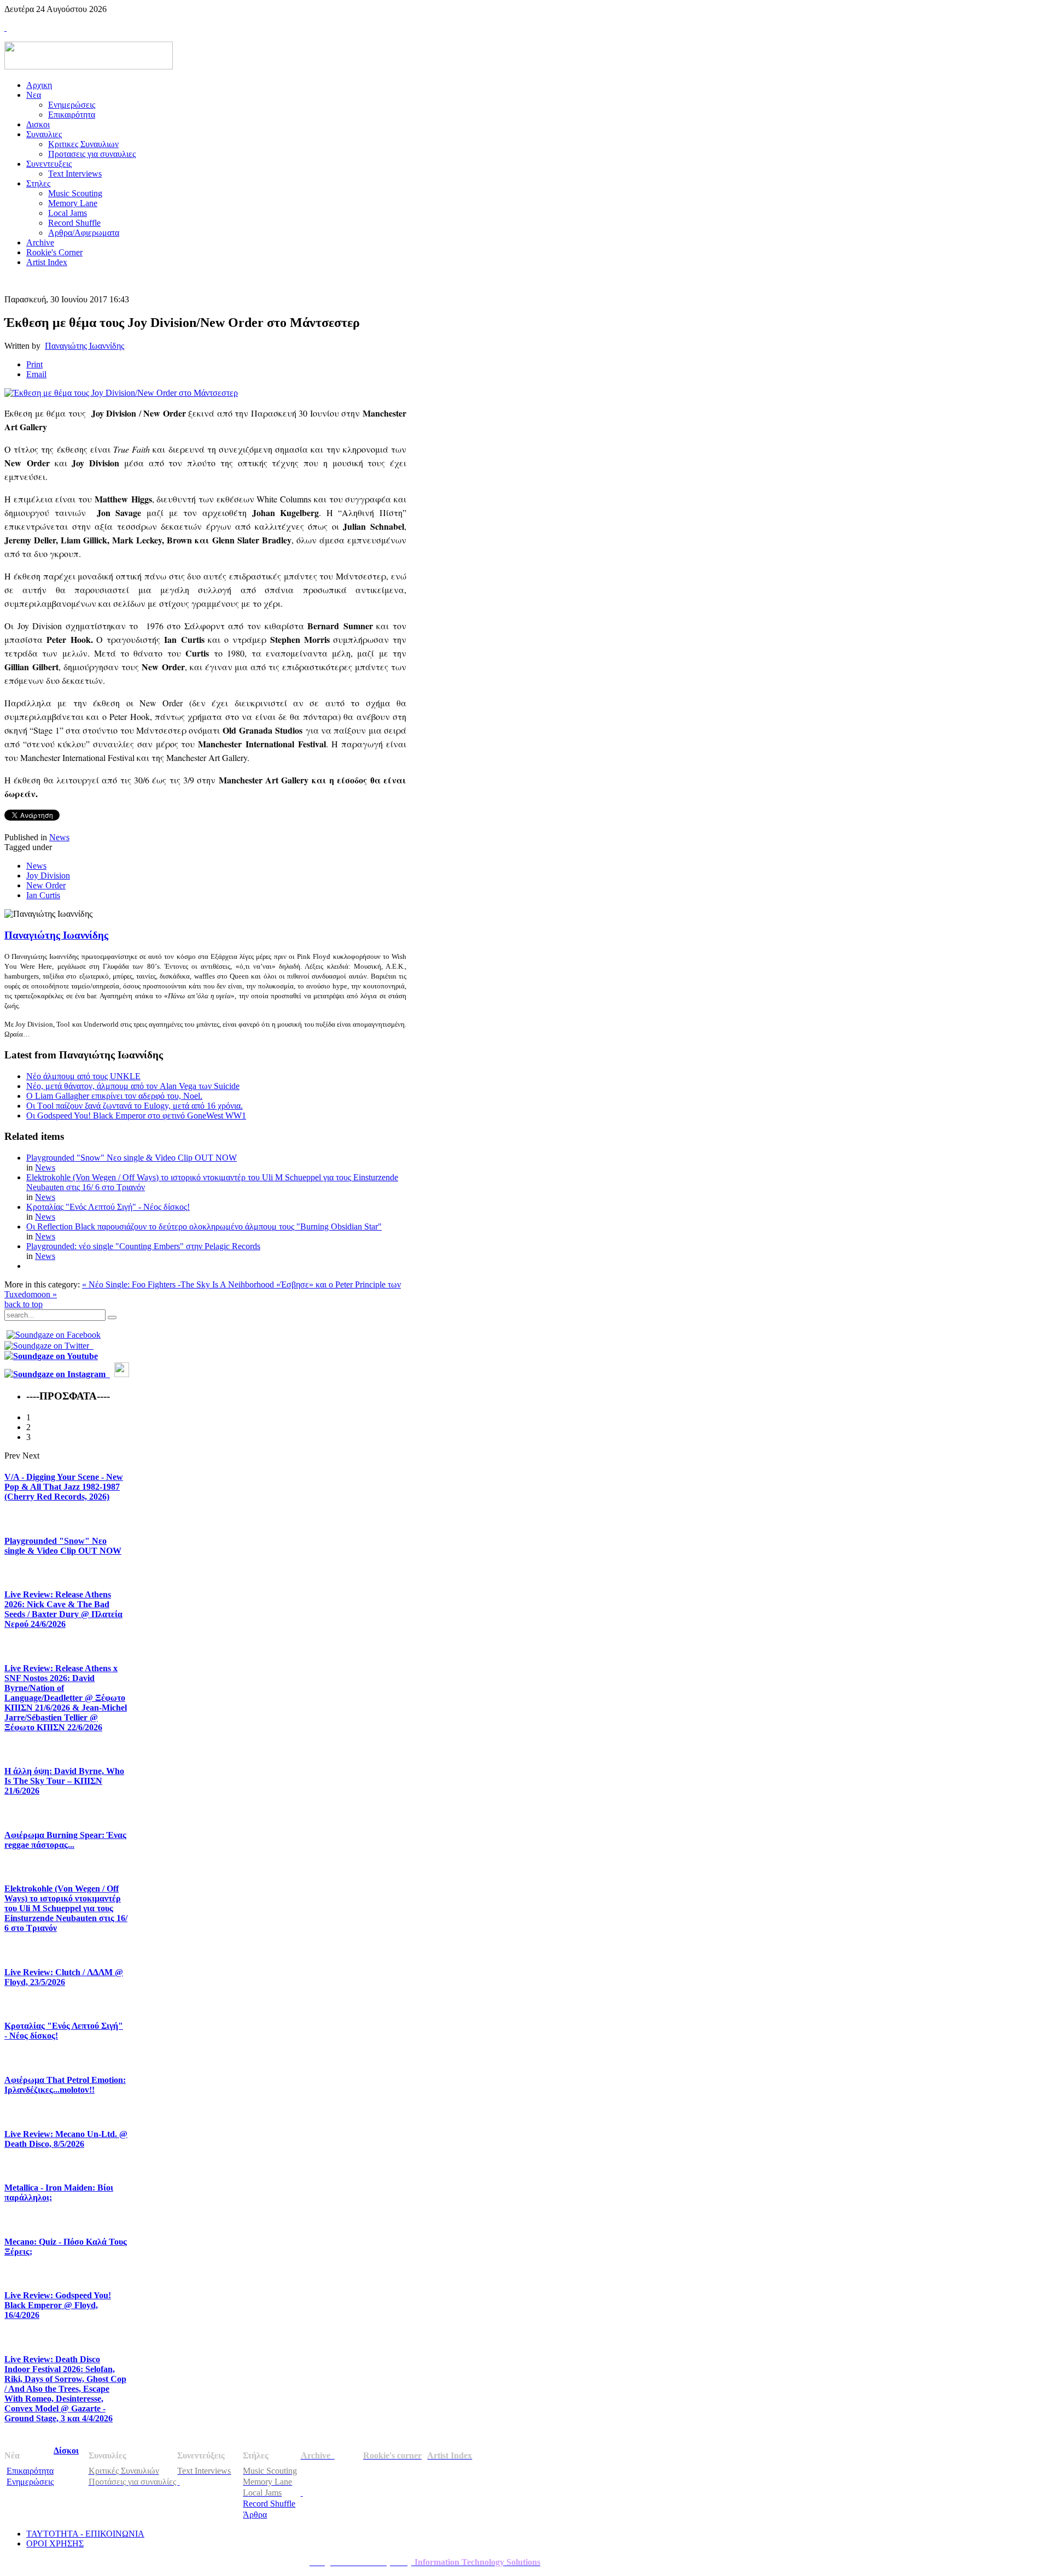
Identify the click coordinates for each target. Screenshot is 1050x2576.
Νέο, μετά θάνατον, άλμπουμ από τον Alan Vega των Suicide (133, 1086)
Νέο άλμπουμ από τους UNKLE (83, 1076)
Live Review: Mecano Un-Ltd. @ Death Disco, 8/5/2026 (66, 2139)
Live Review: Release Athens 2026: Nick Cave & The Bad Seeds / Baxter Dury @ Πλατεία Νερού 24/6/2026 (63, 1609)
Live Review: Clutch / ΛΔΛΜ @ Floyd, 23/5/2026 (64, 1977)
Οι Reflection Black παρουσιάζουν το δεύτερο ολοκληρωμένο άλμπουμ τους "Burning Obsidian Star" (204, 1226)
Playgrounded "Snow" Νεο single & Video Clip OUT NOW (132, 1158)
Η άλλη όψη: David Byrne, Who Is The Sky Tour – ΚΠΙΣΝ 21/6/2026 (64, 1781)
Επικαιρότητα (30, 2471)
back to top (24, 1304)
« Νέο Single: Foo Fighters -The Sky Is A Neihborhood (179, 1284)
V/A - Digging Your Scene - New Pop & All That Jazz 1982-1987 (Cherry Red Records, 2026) (64, 1487)
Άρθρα (255, 2514)
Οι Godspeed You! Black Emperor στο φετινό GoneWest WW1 (136, 1116)
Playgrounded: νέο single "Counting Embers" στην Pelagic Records (143, 1246)
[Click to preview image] (121, 393)
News (59, 837)
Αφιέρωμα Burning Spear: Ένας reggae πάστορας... (65, 1840)
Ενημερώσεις (30, 2482)
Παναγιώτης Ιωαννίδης (84, 346)
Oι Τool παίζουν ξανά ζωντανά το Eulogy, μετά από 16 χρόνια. (135, 1106)
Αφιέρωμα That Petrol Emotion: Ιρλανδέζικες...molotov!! (65, 2085)
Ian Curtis (43, 895)
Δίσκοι (66, 2451)
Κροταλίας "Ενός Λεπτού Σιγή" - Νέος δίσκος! (108, 1207)
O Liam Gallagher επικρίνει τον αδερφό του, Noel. (114, 1096)
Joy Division (48, 876)
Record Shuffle (269, 2504)
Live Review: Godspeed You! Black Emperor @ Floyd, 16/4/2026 (58, 2305)
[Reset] (112, 1318)
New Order (46, 885)
